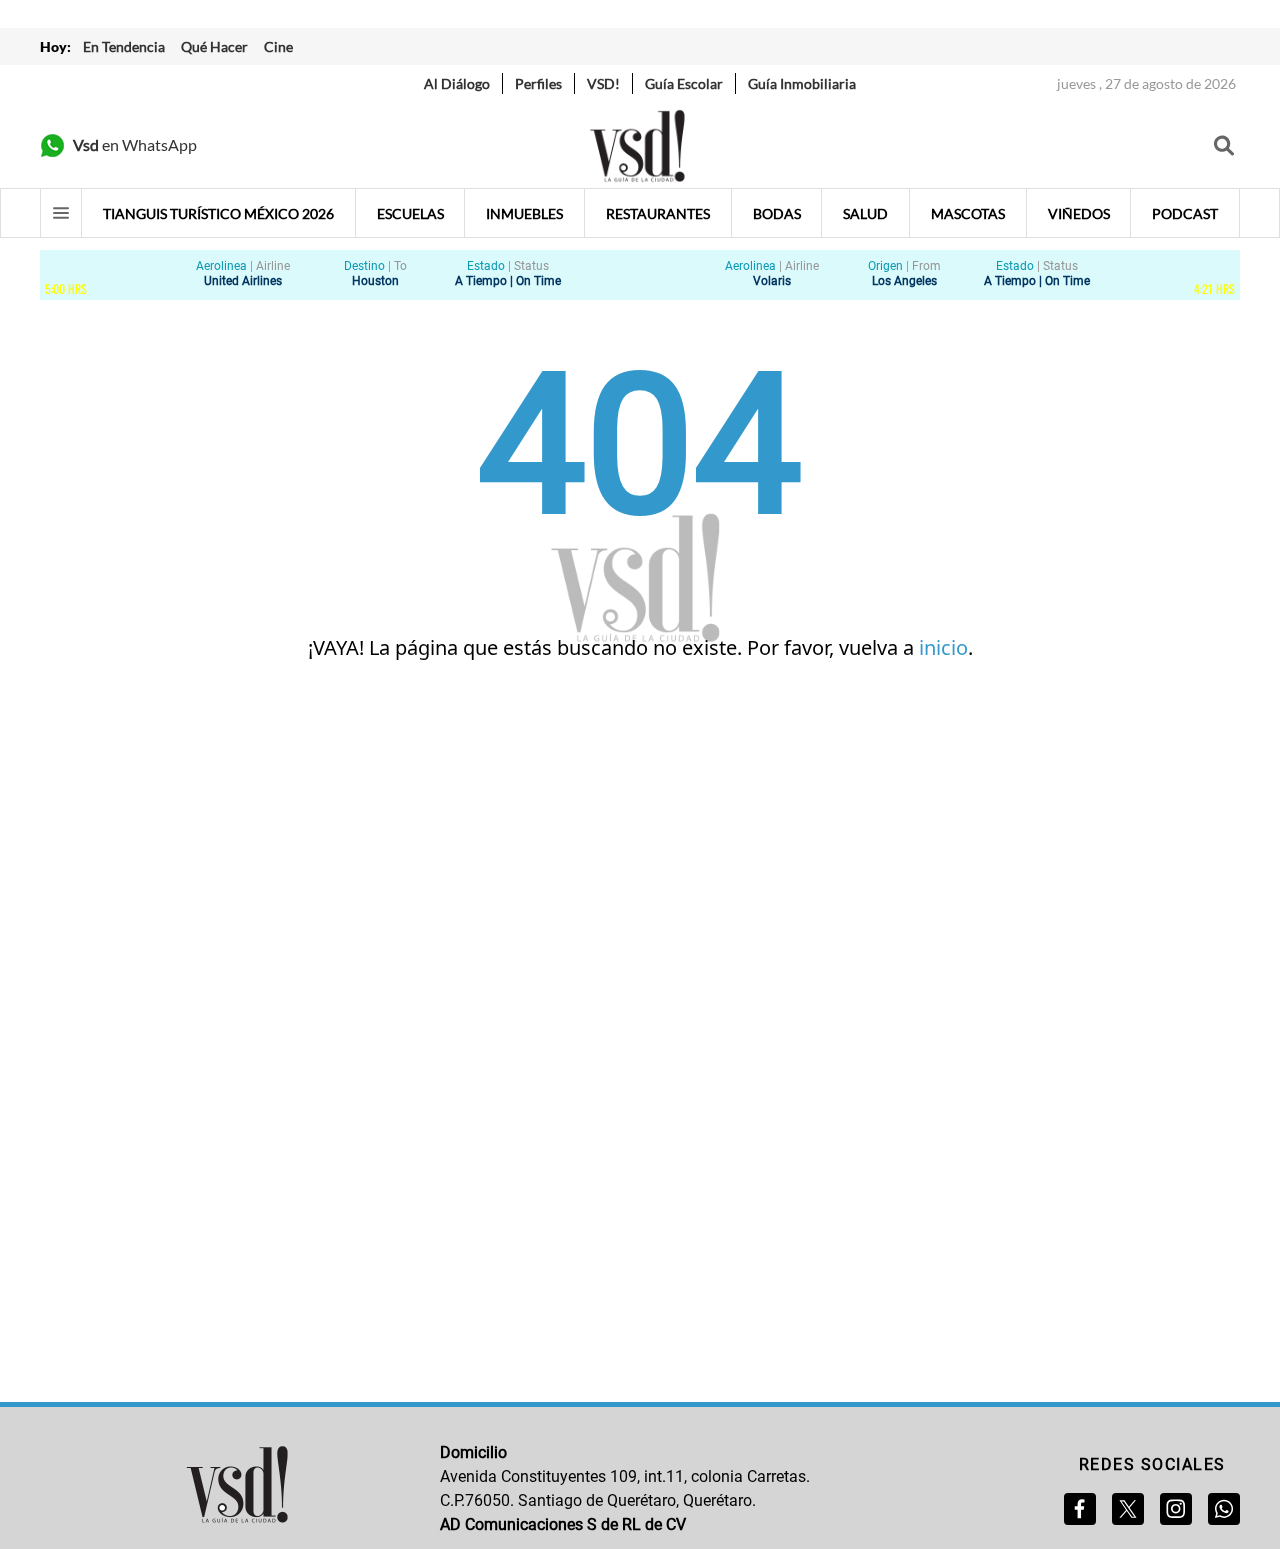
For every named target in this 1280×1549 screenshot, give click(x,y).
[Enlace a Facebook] (1080, 1509)
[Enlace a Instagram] (1176, 1509)
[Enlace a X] (1128, 1509)
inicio (943, 647)
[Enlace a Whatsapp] (1224, 1509)
